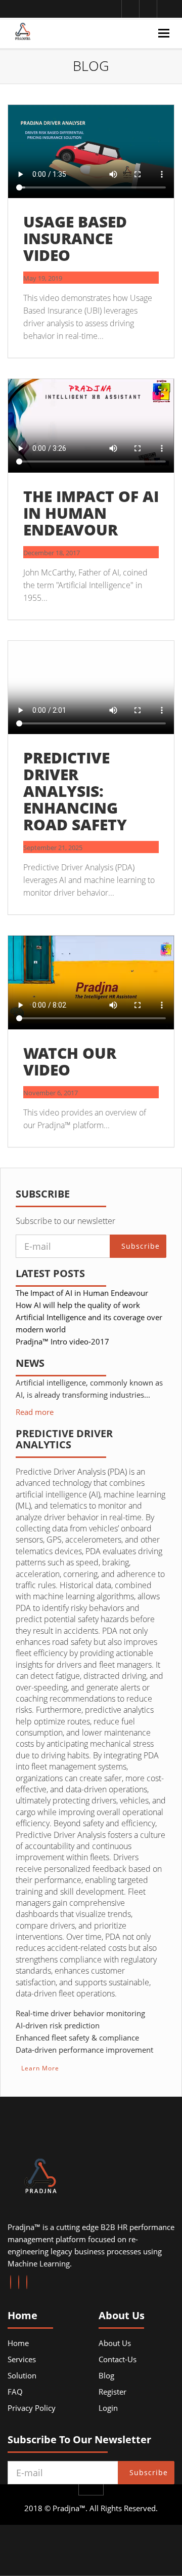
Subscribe (141, 1246)
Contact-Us (118, 2359)
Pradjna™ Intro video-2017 (62, 1341)
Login (108, 2408)
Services (22, 2359)
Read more (35, 1412)
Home (18, 2343)
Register (112, 2392)
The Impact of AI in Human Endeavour (82, 1293)
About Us (115, 2343)
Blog (106, 2375)
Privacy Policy (32, 2408)
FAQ (15, 2392)
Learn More (40, 2068)
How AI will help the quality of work (78, 1305)
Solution (22, 2375)
